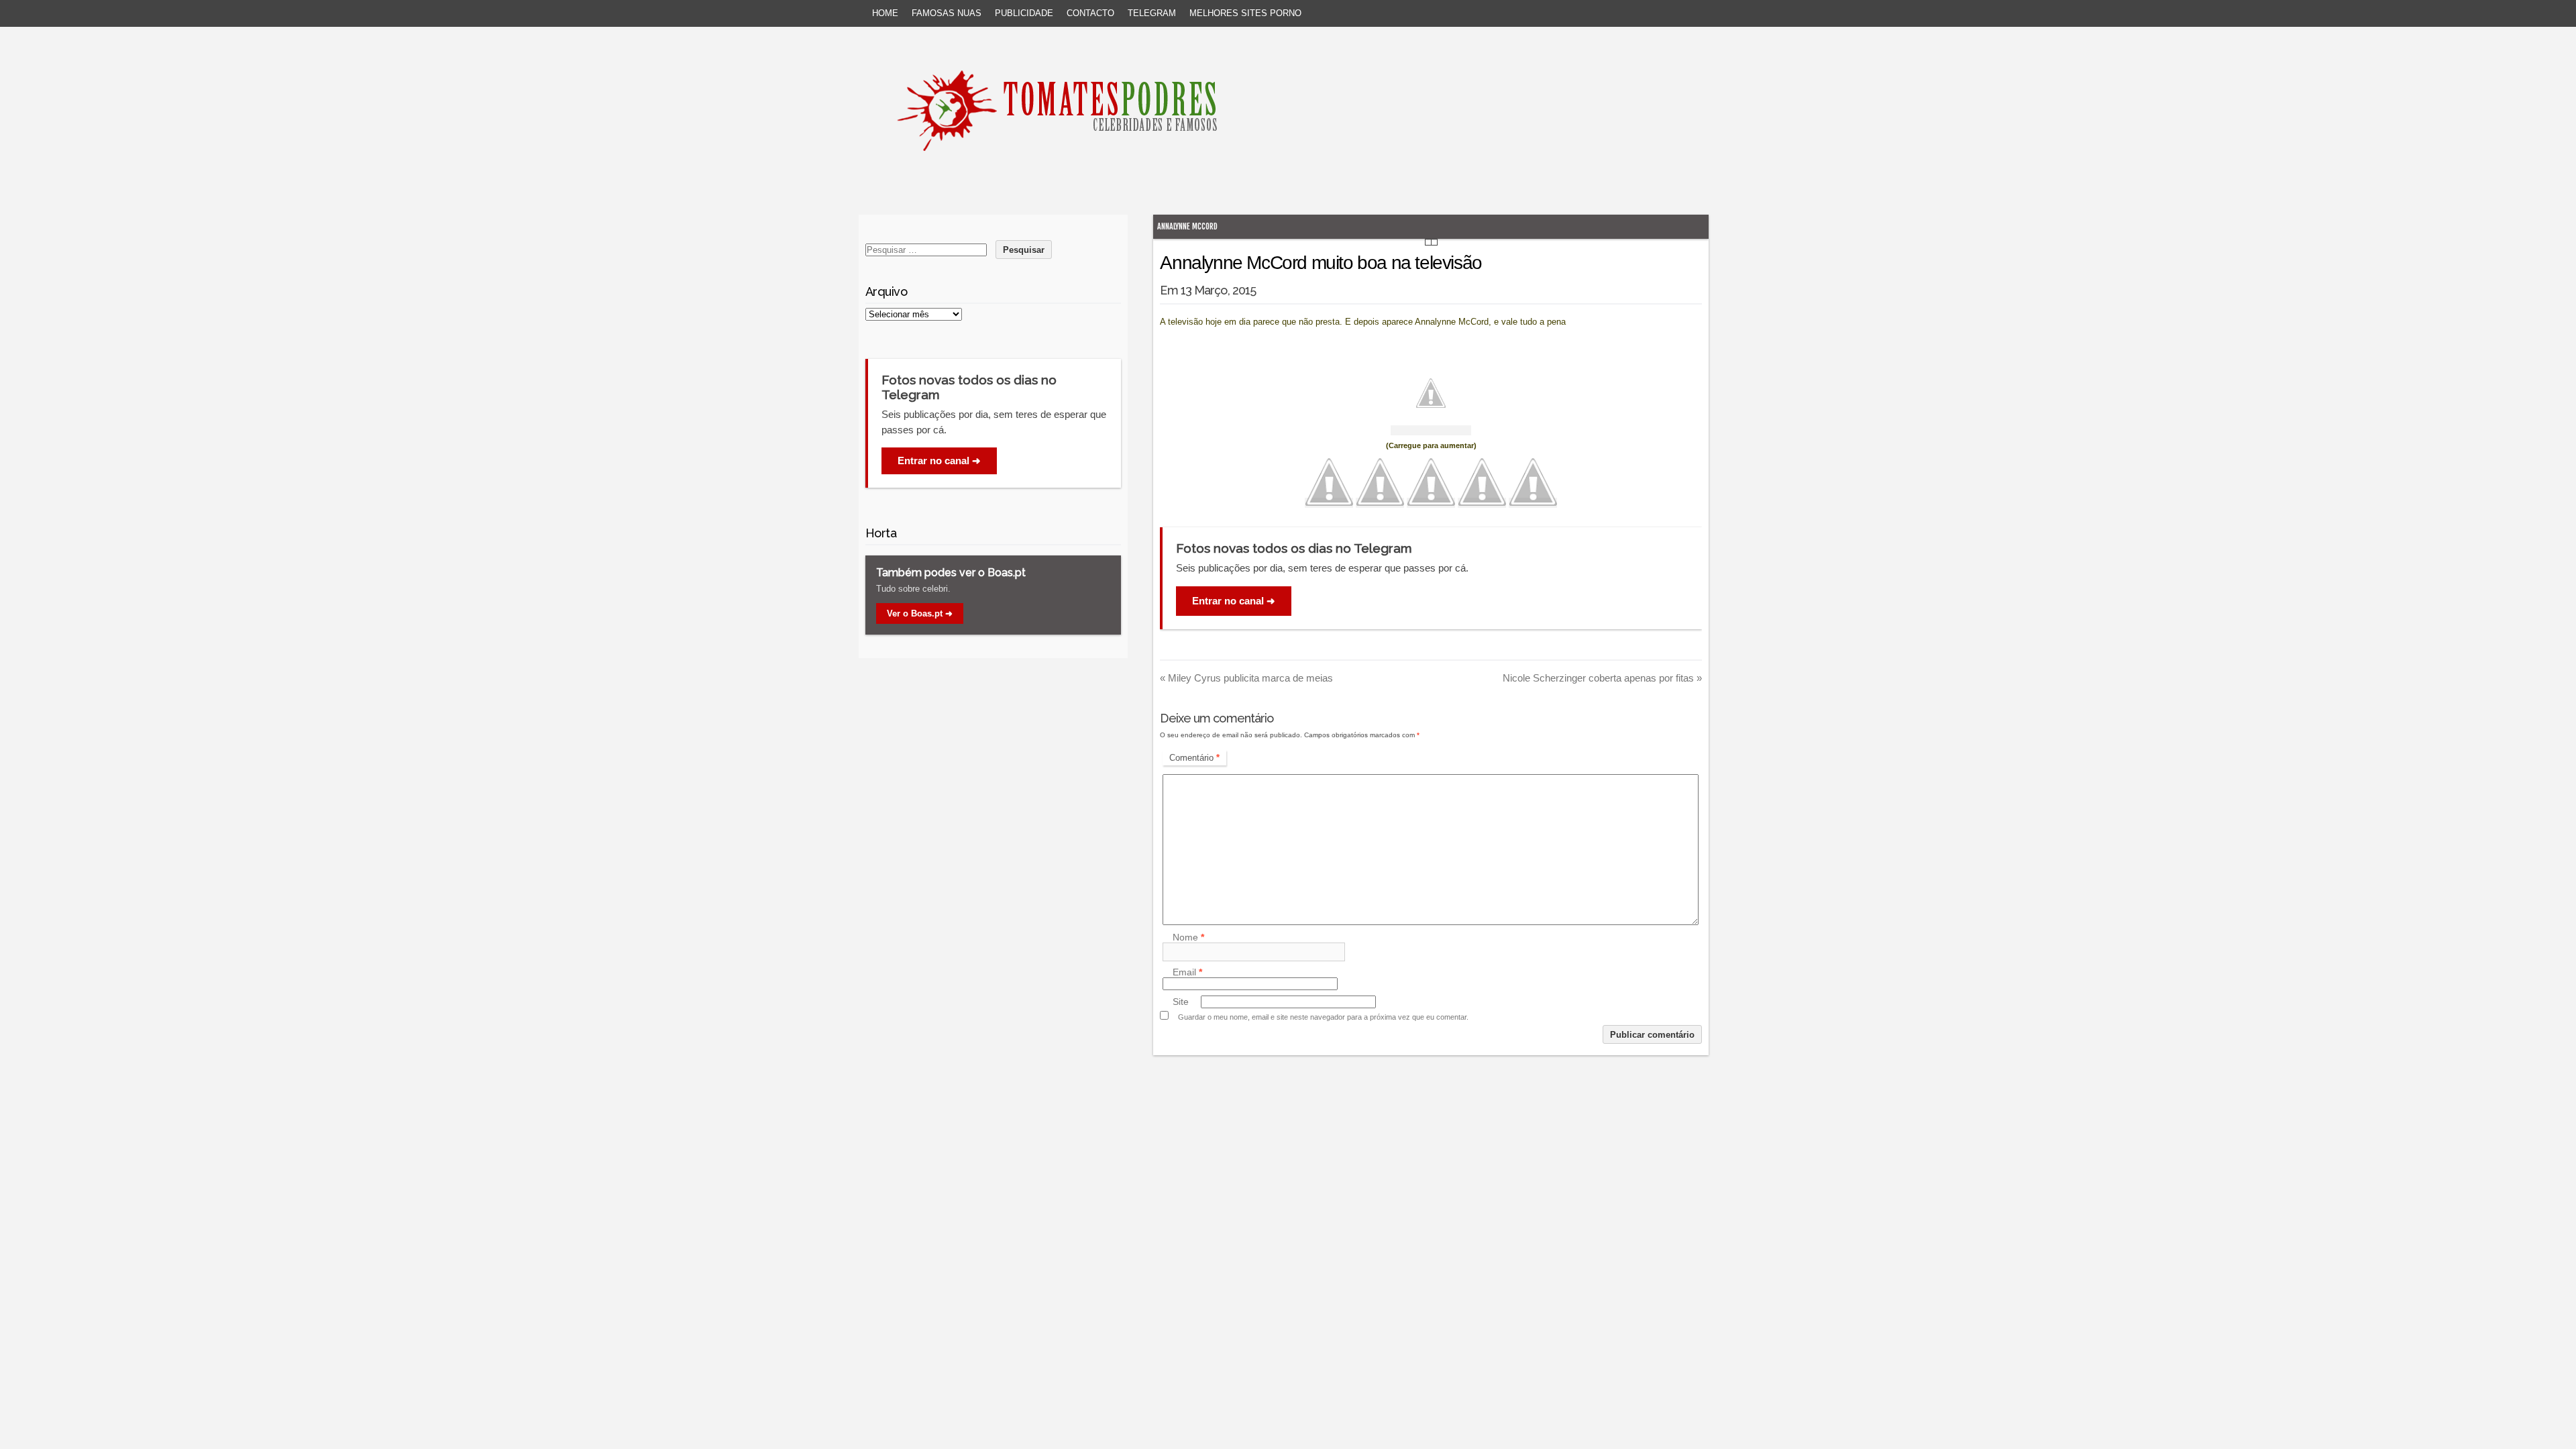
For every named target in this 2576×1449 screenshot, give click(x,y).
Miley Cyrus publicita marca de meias (1246, 678)
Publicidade (1024, 13)
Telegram (1152, 13)
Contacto (1090, 13)
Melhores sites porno (1245, 13)
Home (885, 13)
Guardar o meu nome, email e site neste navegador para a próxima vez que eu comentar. (1323, 1017)
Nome (1188, 937)
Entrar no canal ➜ (1234, 601)
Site (1181, 1002)
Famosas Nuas (947, 13)
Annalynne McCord (1187, 226)
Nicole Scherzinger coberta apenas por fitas (1602, 678)
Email (1187, 972)
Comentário (1194, 758)
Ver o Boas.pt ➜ (920, 613)
